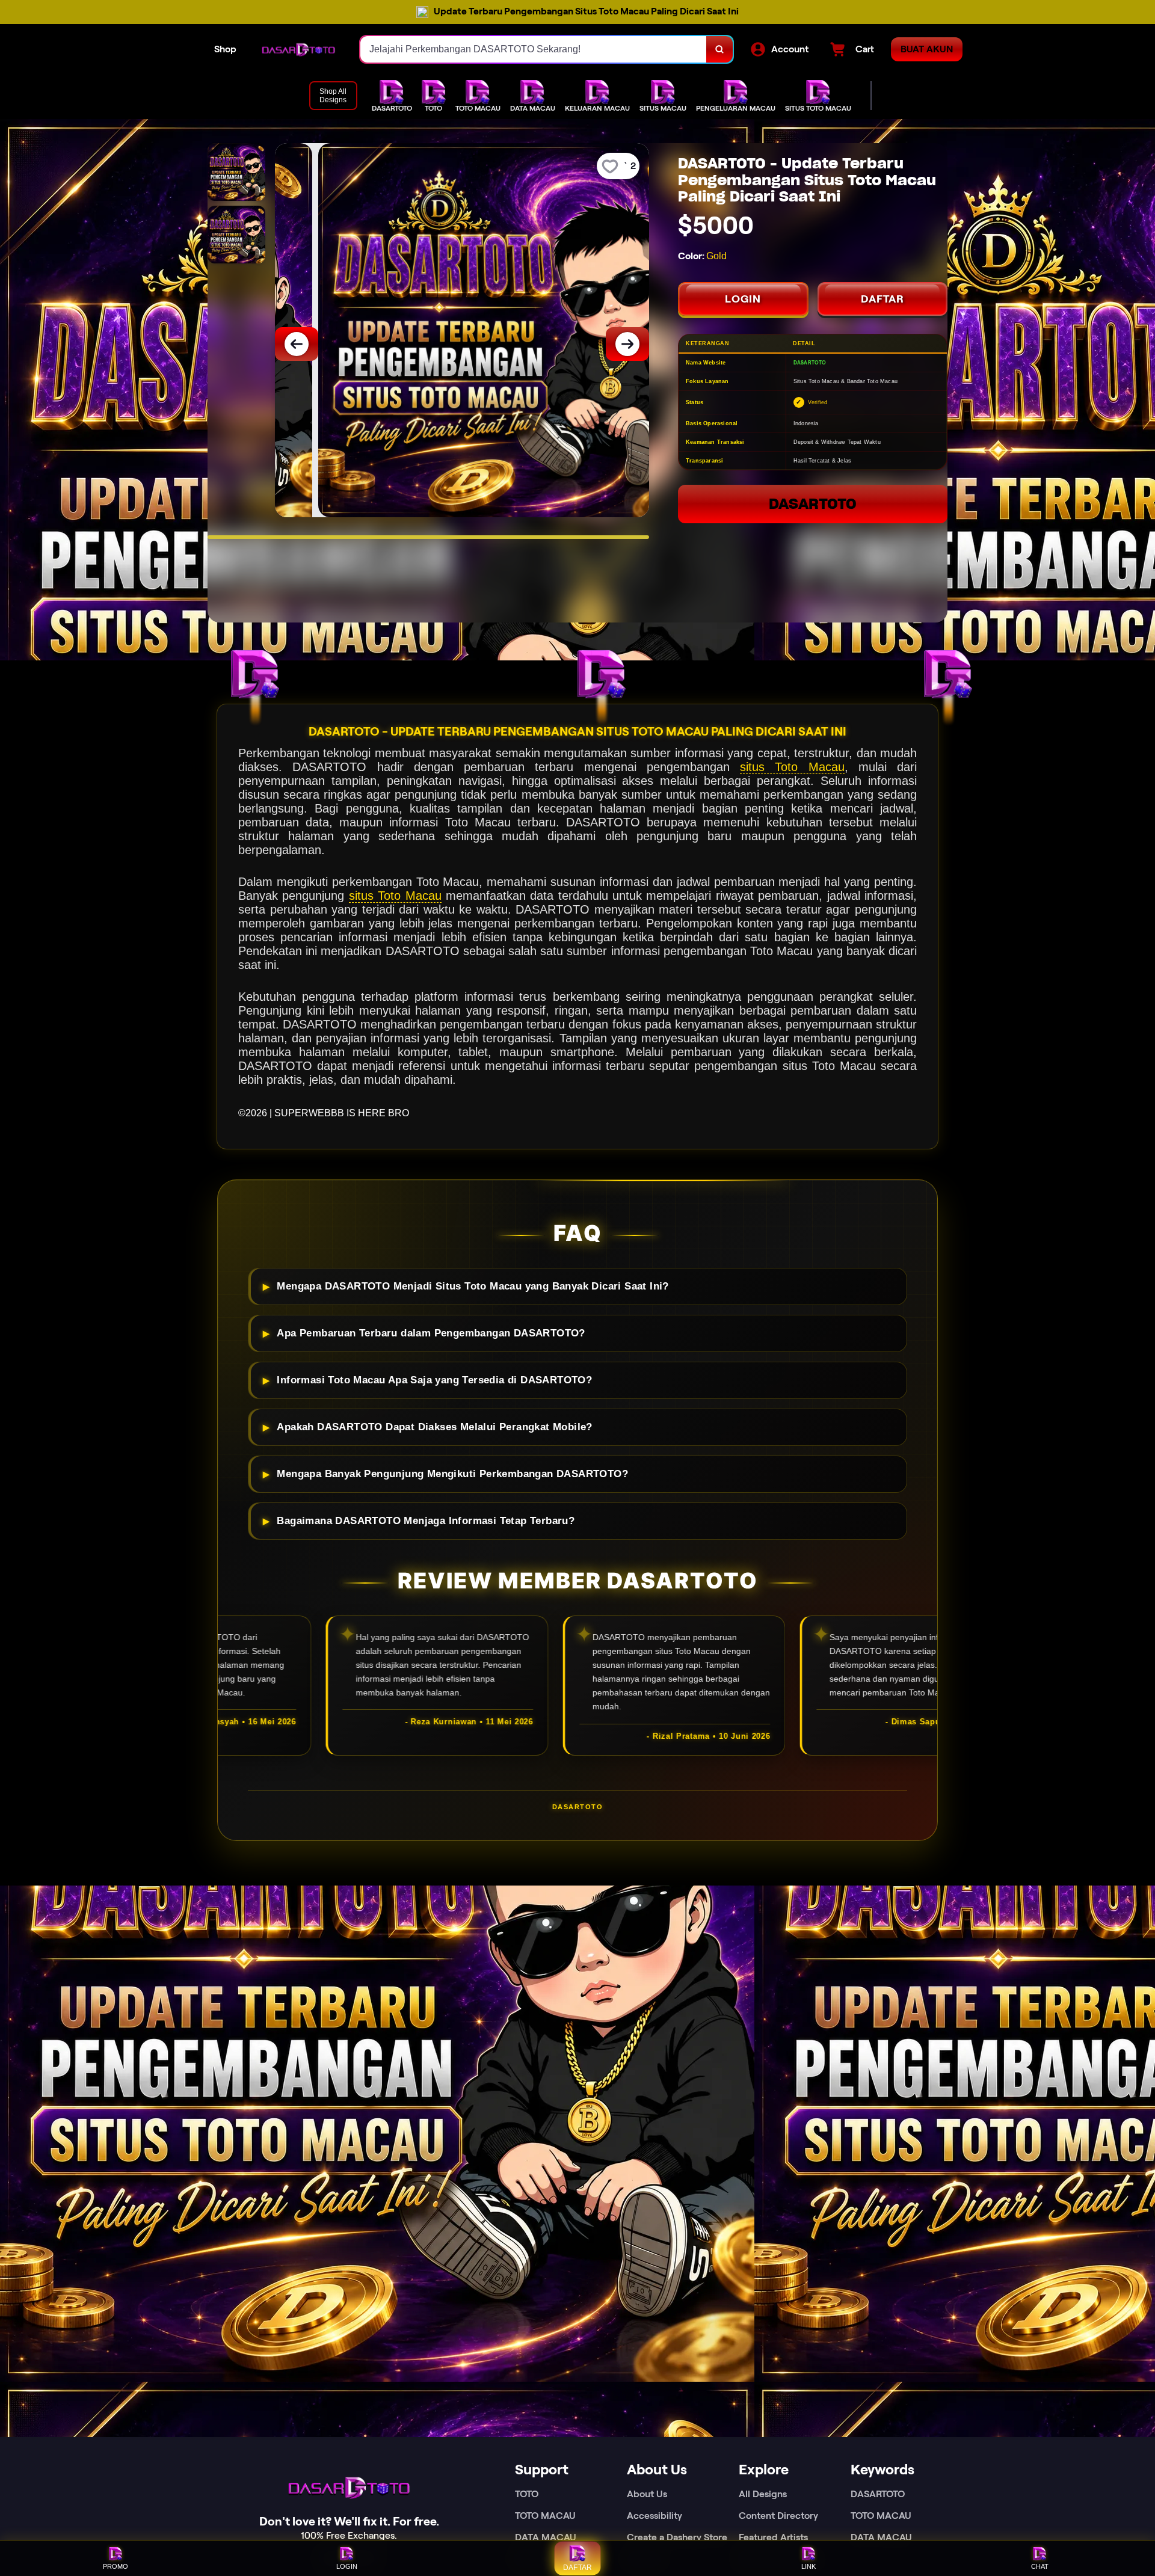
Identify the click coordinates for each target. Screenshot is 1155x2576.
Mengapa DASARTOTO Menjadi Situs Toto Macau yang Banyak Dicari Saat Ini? (473, 1286)
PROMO (115, 2566)
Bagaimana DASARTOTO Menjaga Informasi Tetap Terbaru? (426, 1521)
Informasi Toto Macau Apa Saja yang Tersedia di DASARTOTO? (434, 1380)
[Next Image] (627, 344)
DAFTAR (882, 299)
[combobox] (534, 49)
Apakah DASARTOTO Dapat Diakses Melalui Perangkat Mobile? (434, 1427)
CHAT (1040, 2566)
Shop (225, 49)
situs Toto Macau (792, 767)
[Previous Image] (297, 344)
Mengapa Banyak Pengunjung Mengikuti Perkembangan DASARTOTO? (452, 1474)
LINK (808, 2566)
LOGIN (743, 299)
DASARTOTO (813, 504)
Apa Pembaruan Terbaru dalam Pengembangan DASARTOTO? (431, 1333)
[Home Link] (298, 50)
